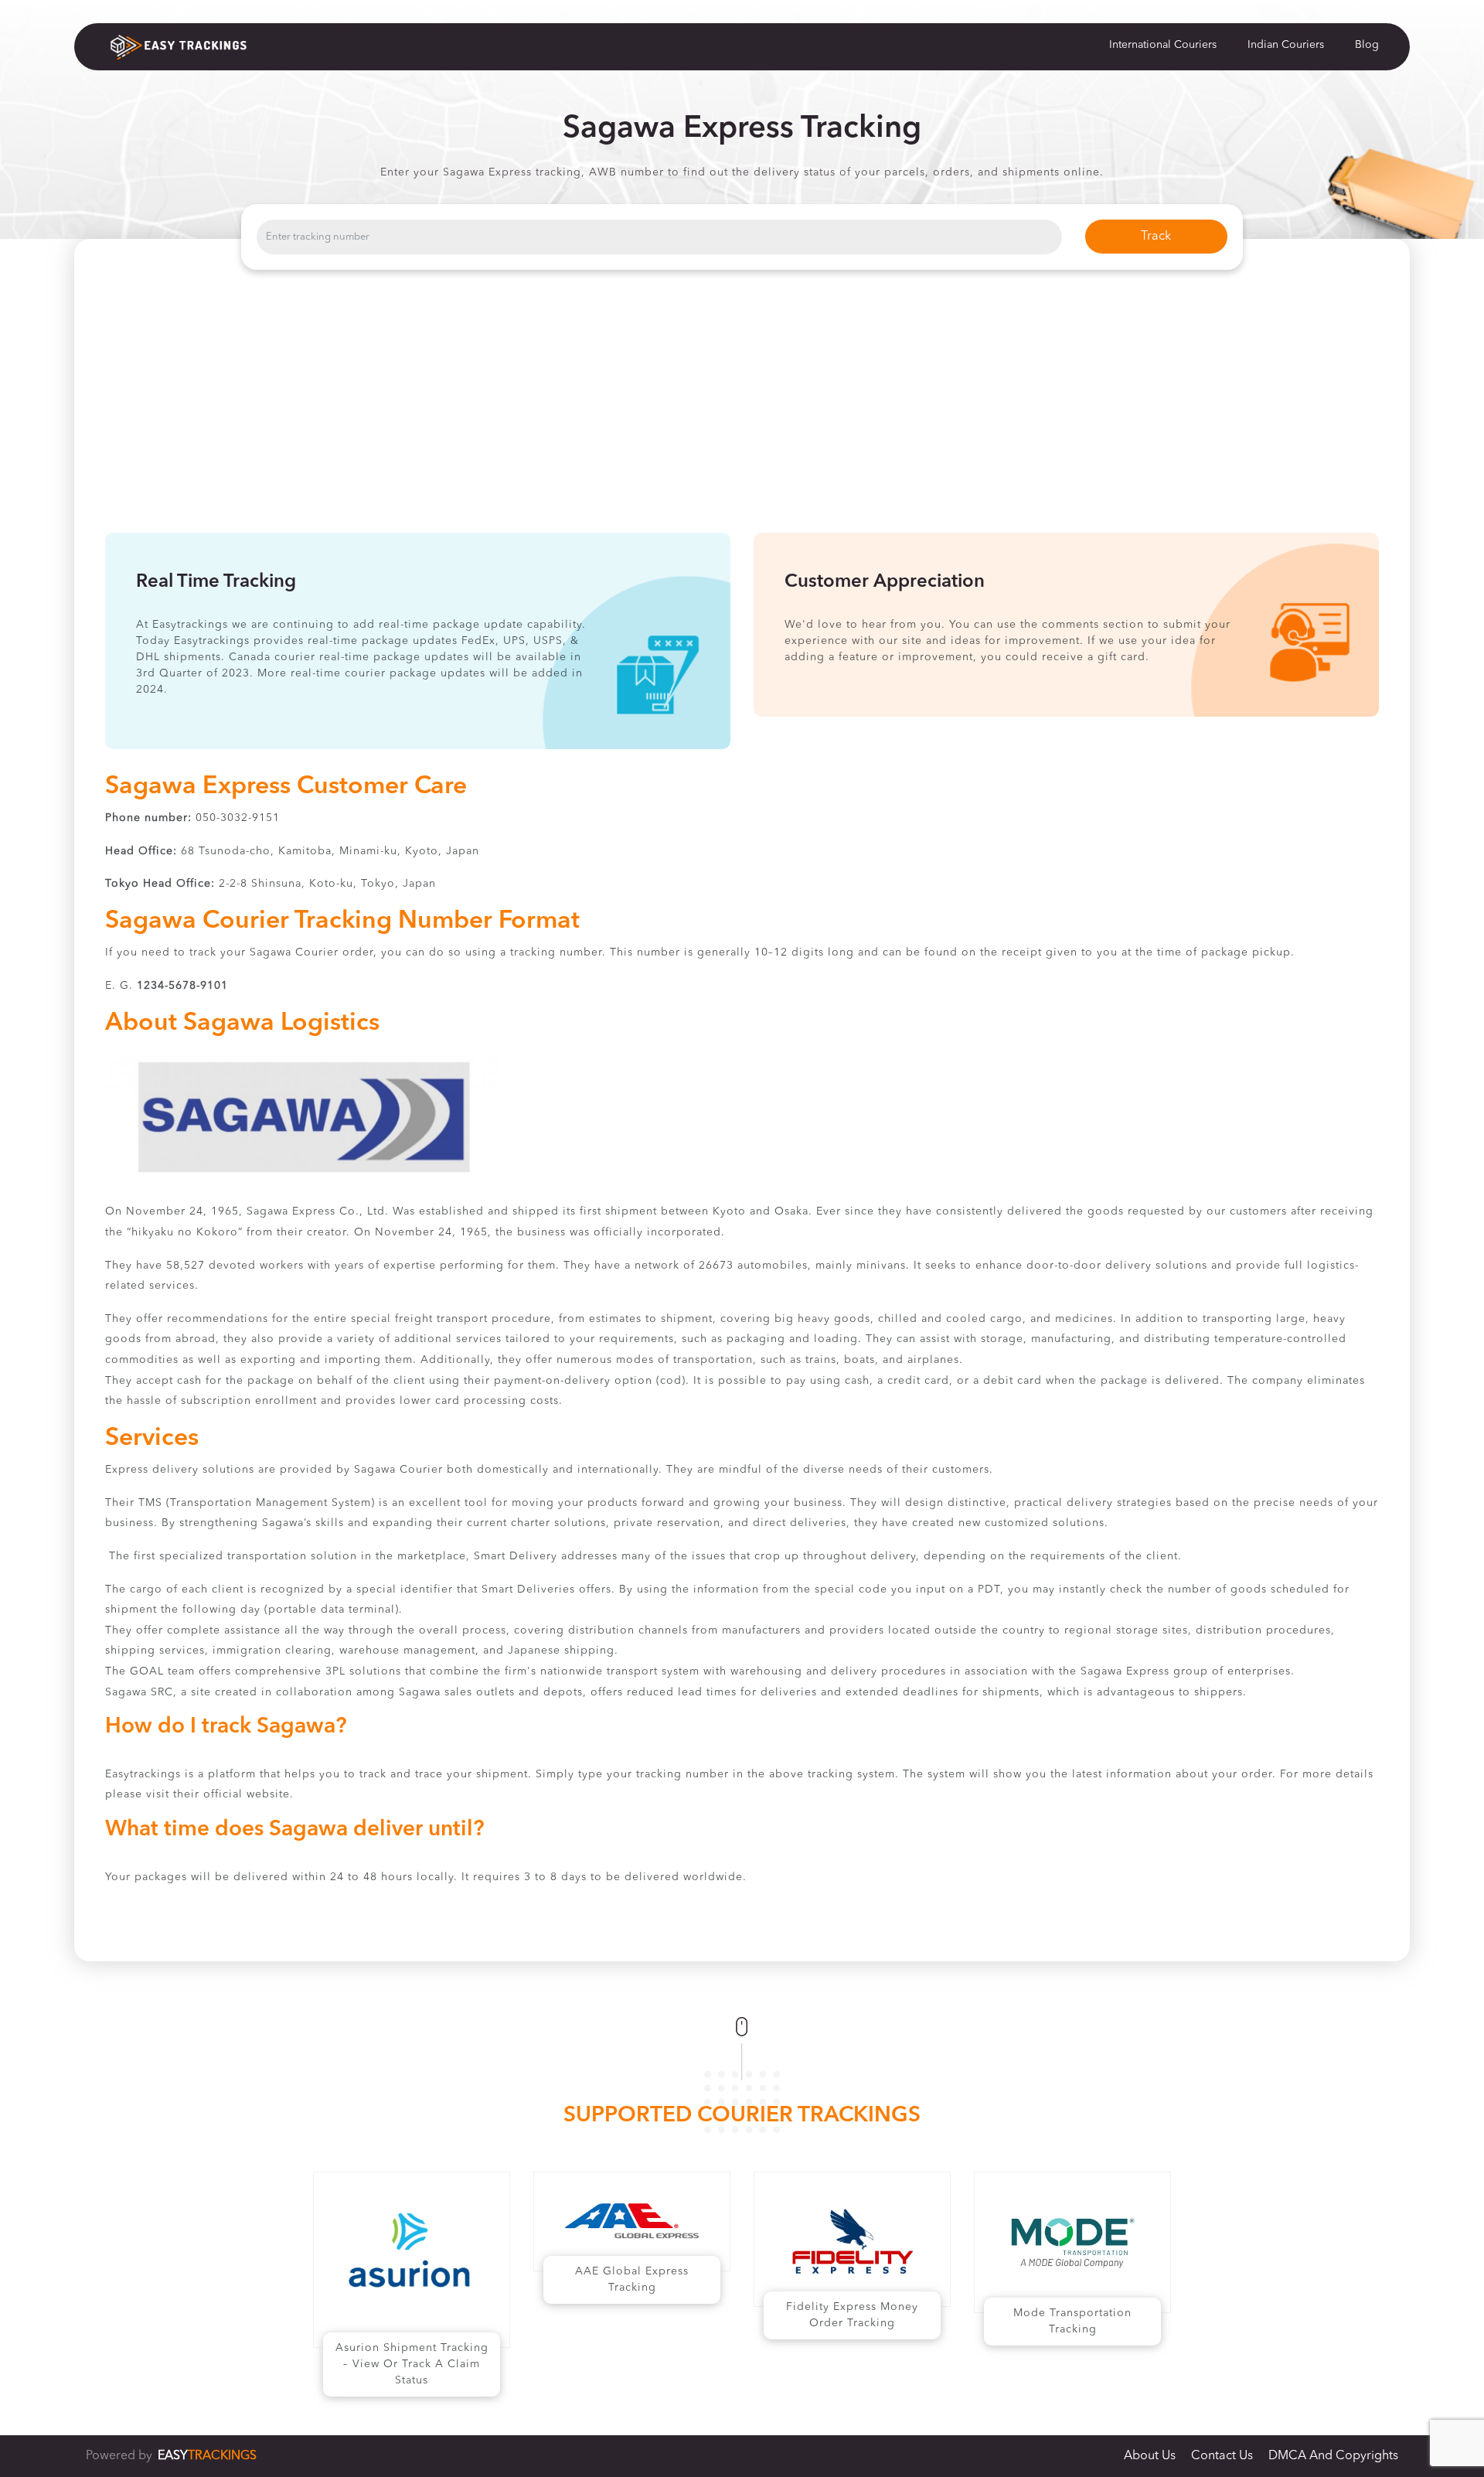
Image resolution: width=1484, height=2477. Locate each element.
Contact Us (1222, 2456)
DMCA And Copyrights (1333, 2456)
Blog (1367, 45)
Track (1156, 237)
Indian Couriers (1286, 45)
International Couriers (1163, 45)
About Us (1150, 2456)
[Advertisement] (742, 417)
